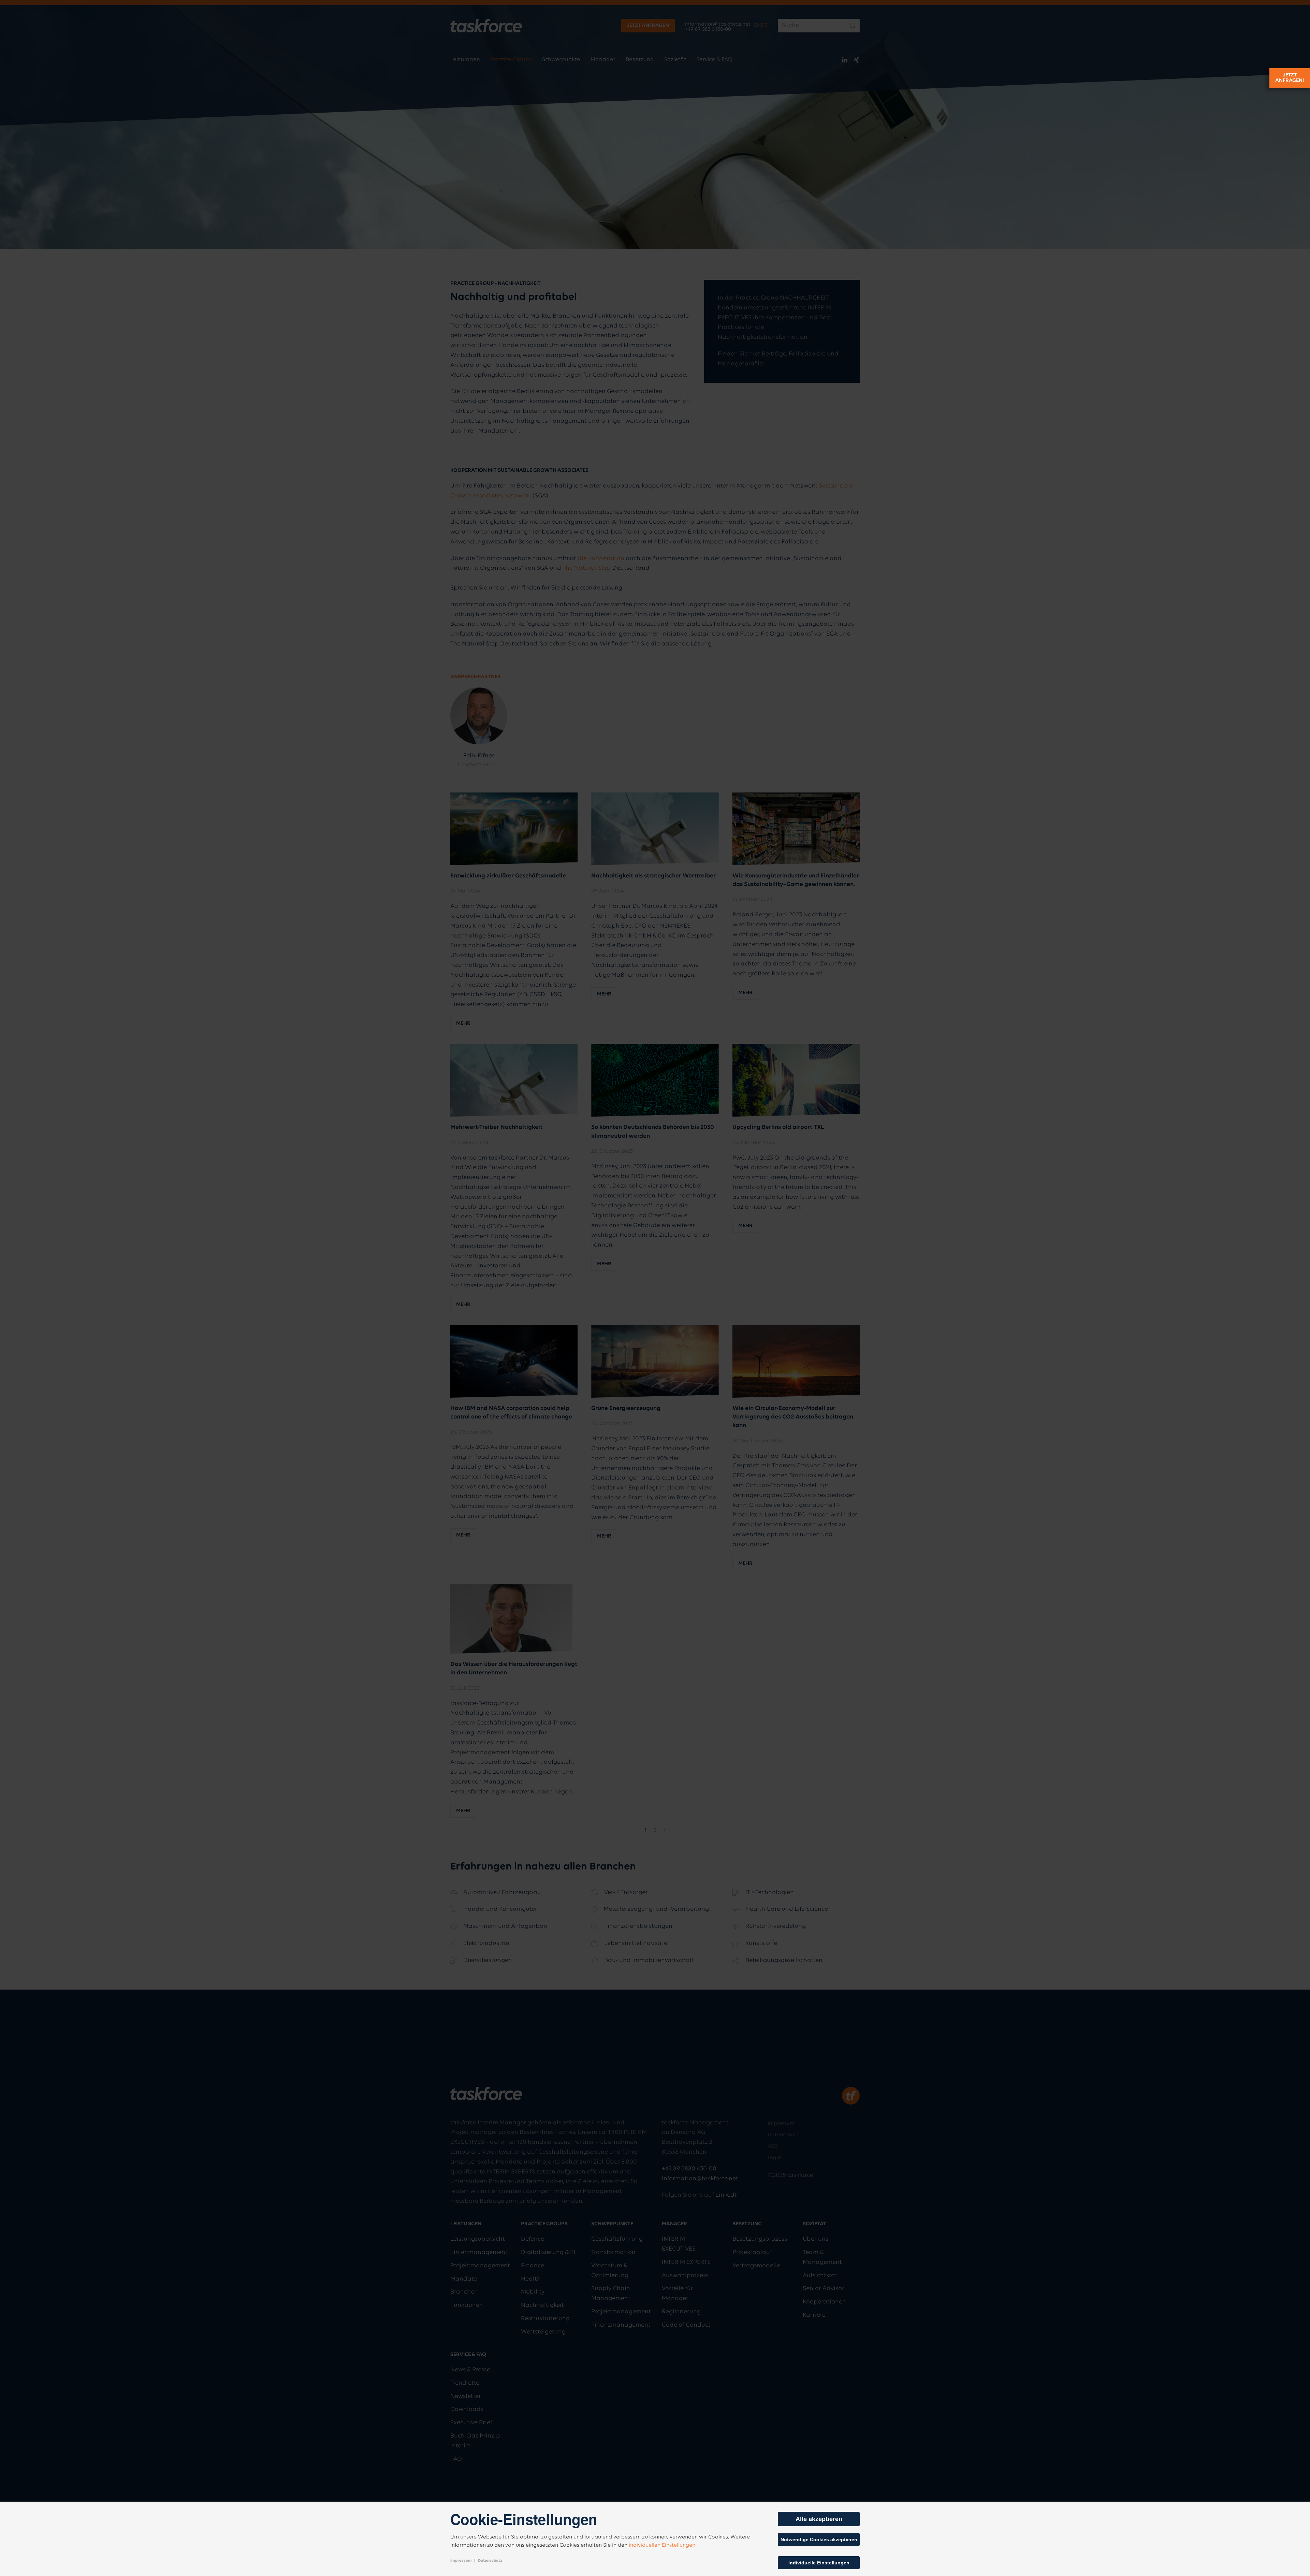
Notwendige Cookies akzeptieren (819, 2539)
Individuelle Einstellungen (819, 2563)
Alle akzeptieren (819, 2519)
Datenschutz (490, 2561)
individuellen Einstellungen (662, 2545)
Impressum (461, 2561)
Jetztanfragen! (1290, 78)
